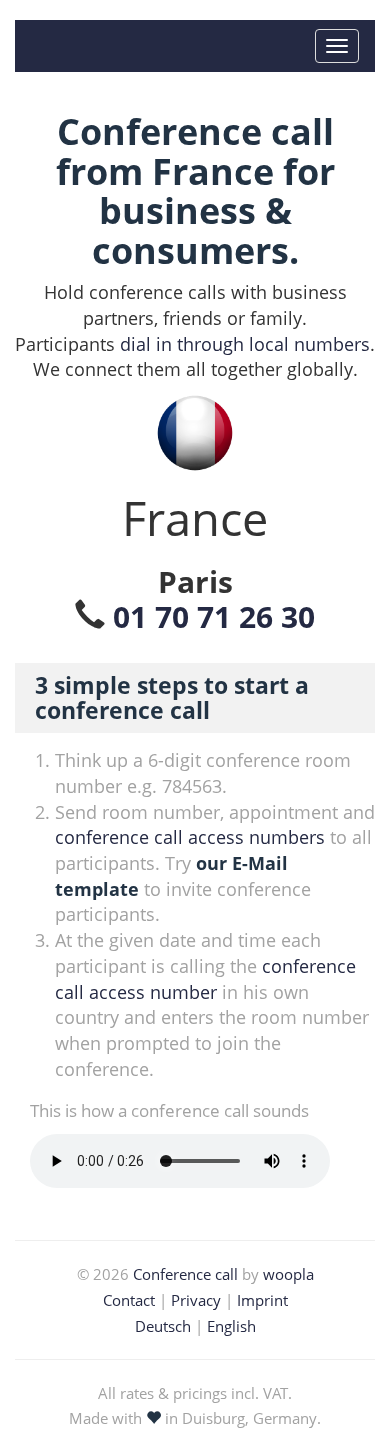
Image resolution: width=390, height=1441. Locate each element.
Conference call (185, 1274)
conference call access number (205, 979)
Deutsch (163, 1326)
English (231, 1326)
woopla (288, 1274)
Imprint (262, 1300)
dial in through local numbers (245, 344)
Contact (129, 1300)
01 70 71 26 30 (214, 616)
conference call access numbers (190, 837)
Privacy (196, 1300)
